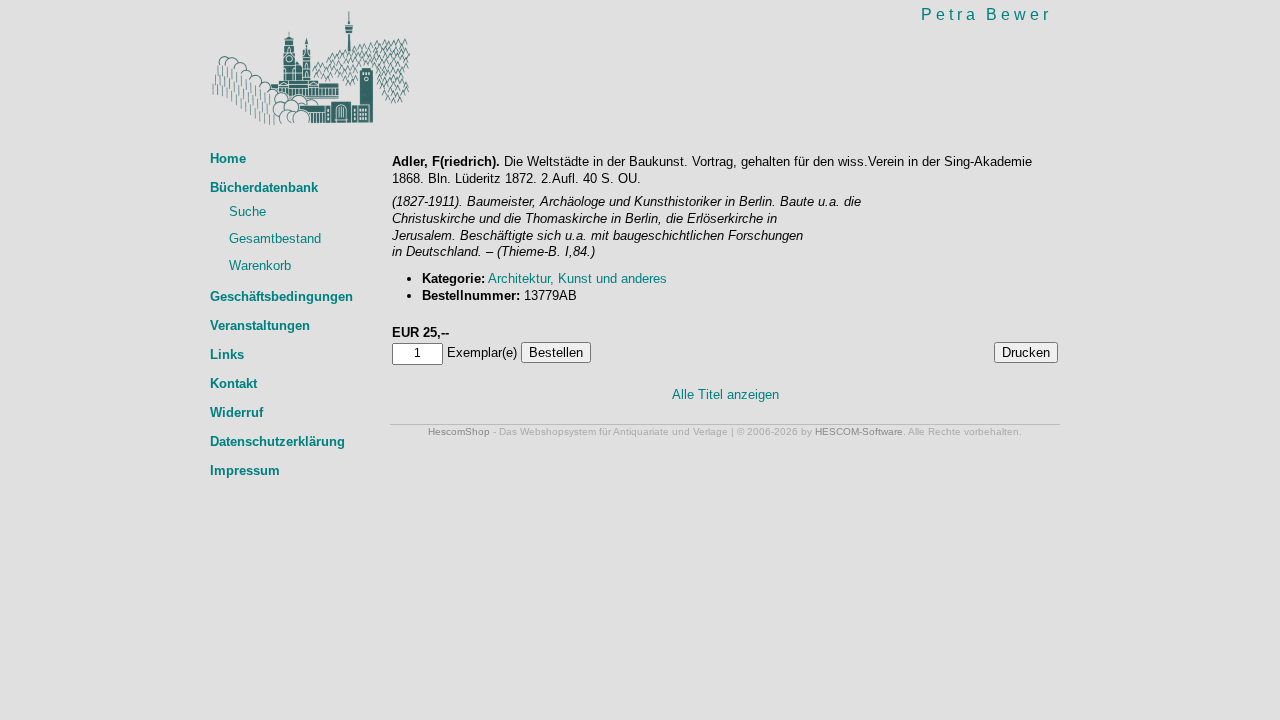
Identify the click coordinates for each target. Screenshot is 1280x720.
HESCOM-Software (859, 431)
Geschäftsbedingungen (281, 296)
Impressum (245, 470)
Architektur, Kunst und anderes (577, 278)
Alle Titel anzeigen (725, 394)
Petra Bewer (986, 14)
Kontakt (233, 383)
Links (227, 354)
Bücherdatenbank (264, 187)
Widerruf (236, 412)
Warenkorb (260, 265)
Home (228, 158)
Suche (247, 211)
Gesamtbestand (275, 238)
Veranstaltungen (260, 325)
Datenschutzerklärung (277, 441)
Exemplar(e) (482, 352)
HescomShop (459, 431)
